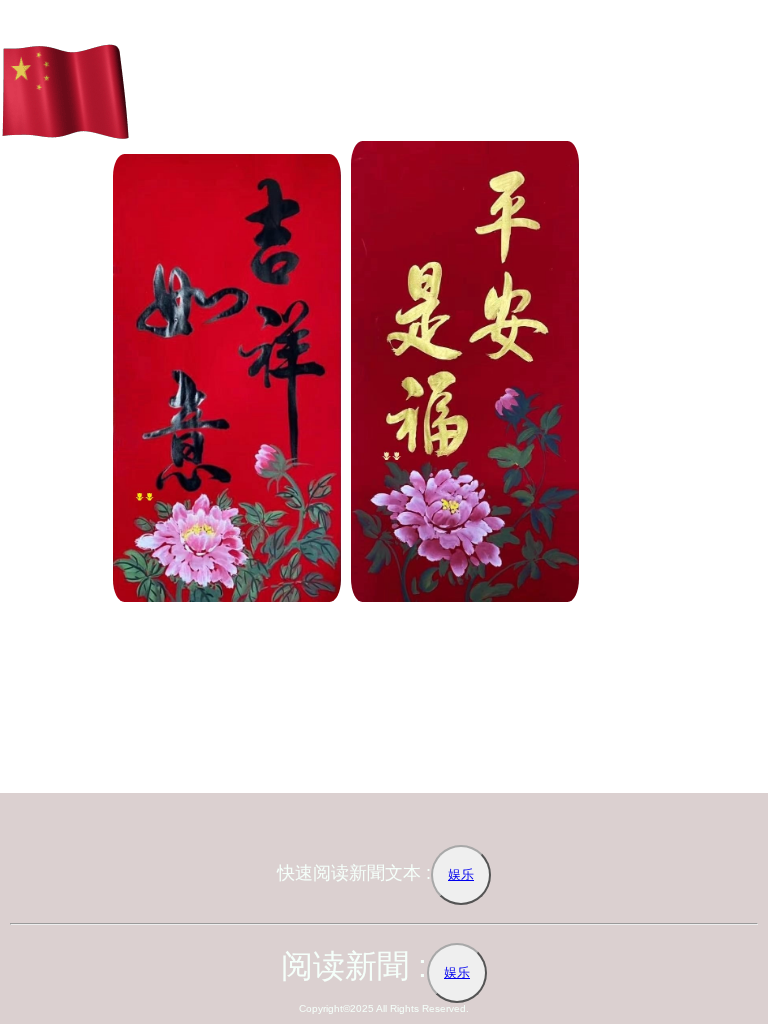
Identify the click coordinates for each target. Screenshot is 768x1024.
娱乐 (461, 874)
